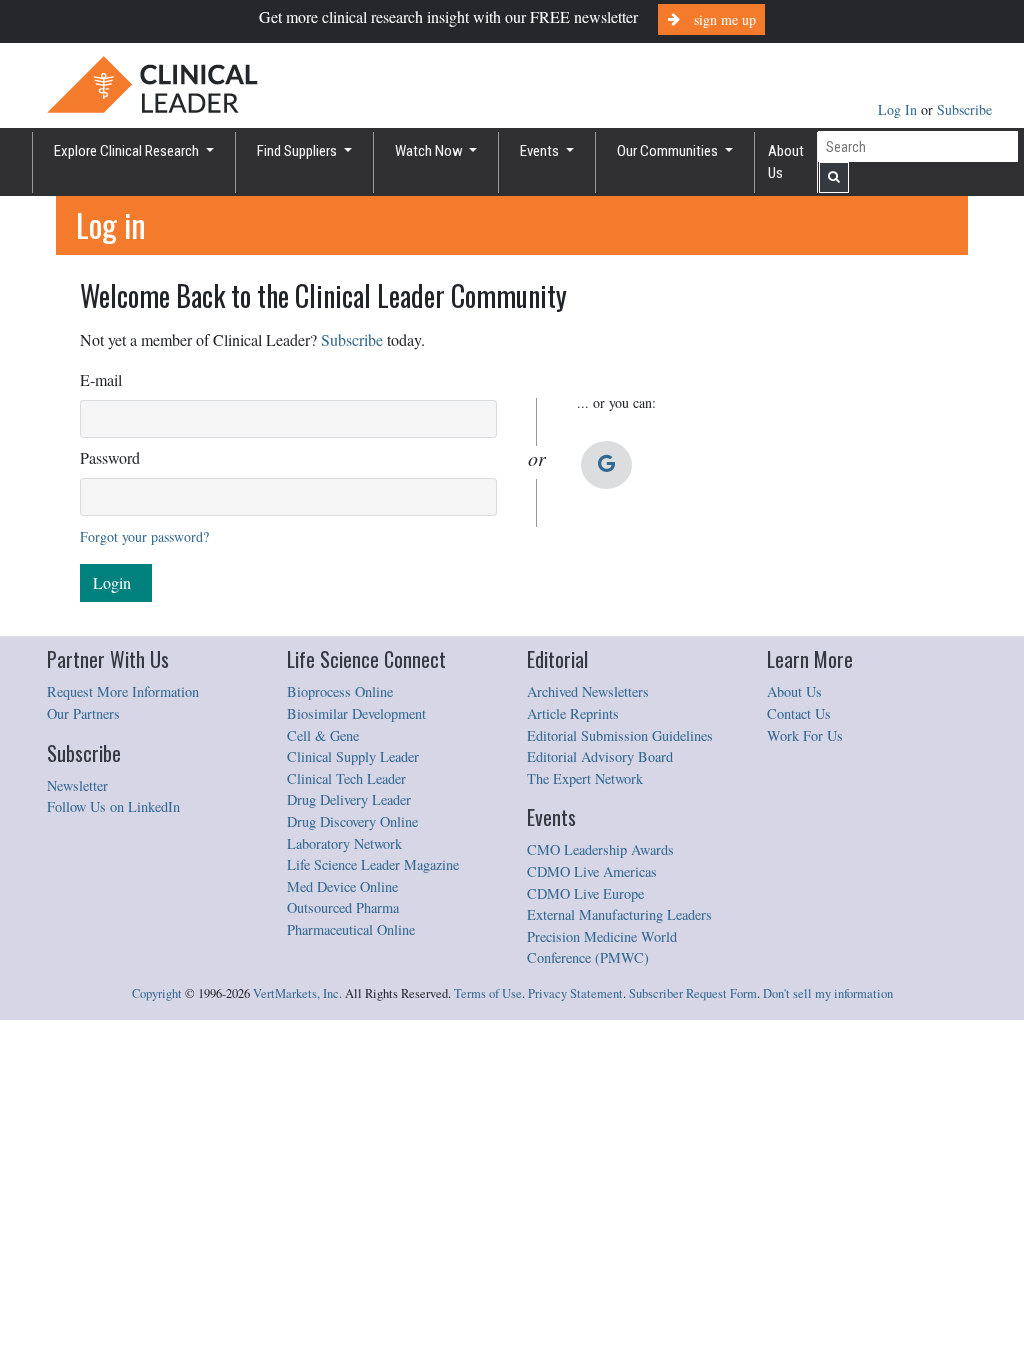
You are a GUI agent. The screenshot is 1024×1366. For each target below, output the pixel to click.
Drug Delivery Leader (349, 799)
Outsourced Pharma (343, 907)
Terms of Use (488, 993)
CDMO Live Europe (585, 893)
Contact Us (799, 713)
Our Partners (83, 713)
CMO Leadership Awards (600, 849)
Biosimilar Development (356, 713)
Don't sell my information (828, 993)
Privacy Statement (575, 993)
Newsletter (77, 785)
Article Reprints (573, 713)
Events (541, 151)
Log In (899, 109)
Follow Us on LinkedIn (113, 806)
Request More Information (123, 691)
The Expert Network (585, 778)
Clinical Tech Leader (346, 778)
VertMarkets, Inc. (297, 993)
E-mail (101, 379)
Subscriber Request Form (693, 993)
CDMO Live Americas (592, 871)
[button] (606, 465)
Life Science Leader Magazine (373, 864)
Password (110, 457)
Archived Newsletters (588, 691)
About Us (786, 162)
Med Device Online (342, 886)
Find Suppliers (298, 151)
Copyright (157, 993)
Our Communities (669, 151)
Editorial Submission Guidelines (620, 735)
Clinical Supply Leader (353, 756)
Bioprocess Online (340, 691)
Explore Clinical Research (128, 151)
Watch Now (430, 151)
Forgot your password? (144, 536)
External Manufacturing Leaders (619, 914)
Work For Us (805, 735)
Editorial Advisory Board (600, 756)
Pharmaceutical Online (351, 929)
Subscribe (964, 109)
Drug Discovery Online (352, 821)
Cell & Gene (323, 735)
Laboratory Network (344, 843)
